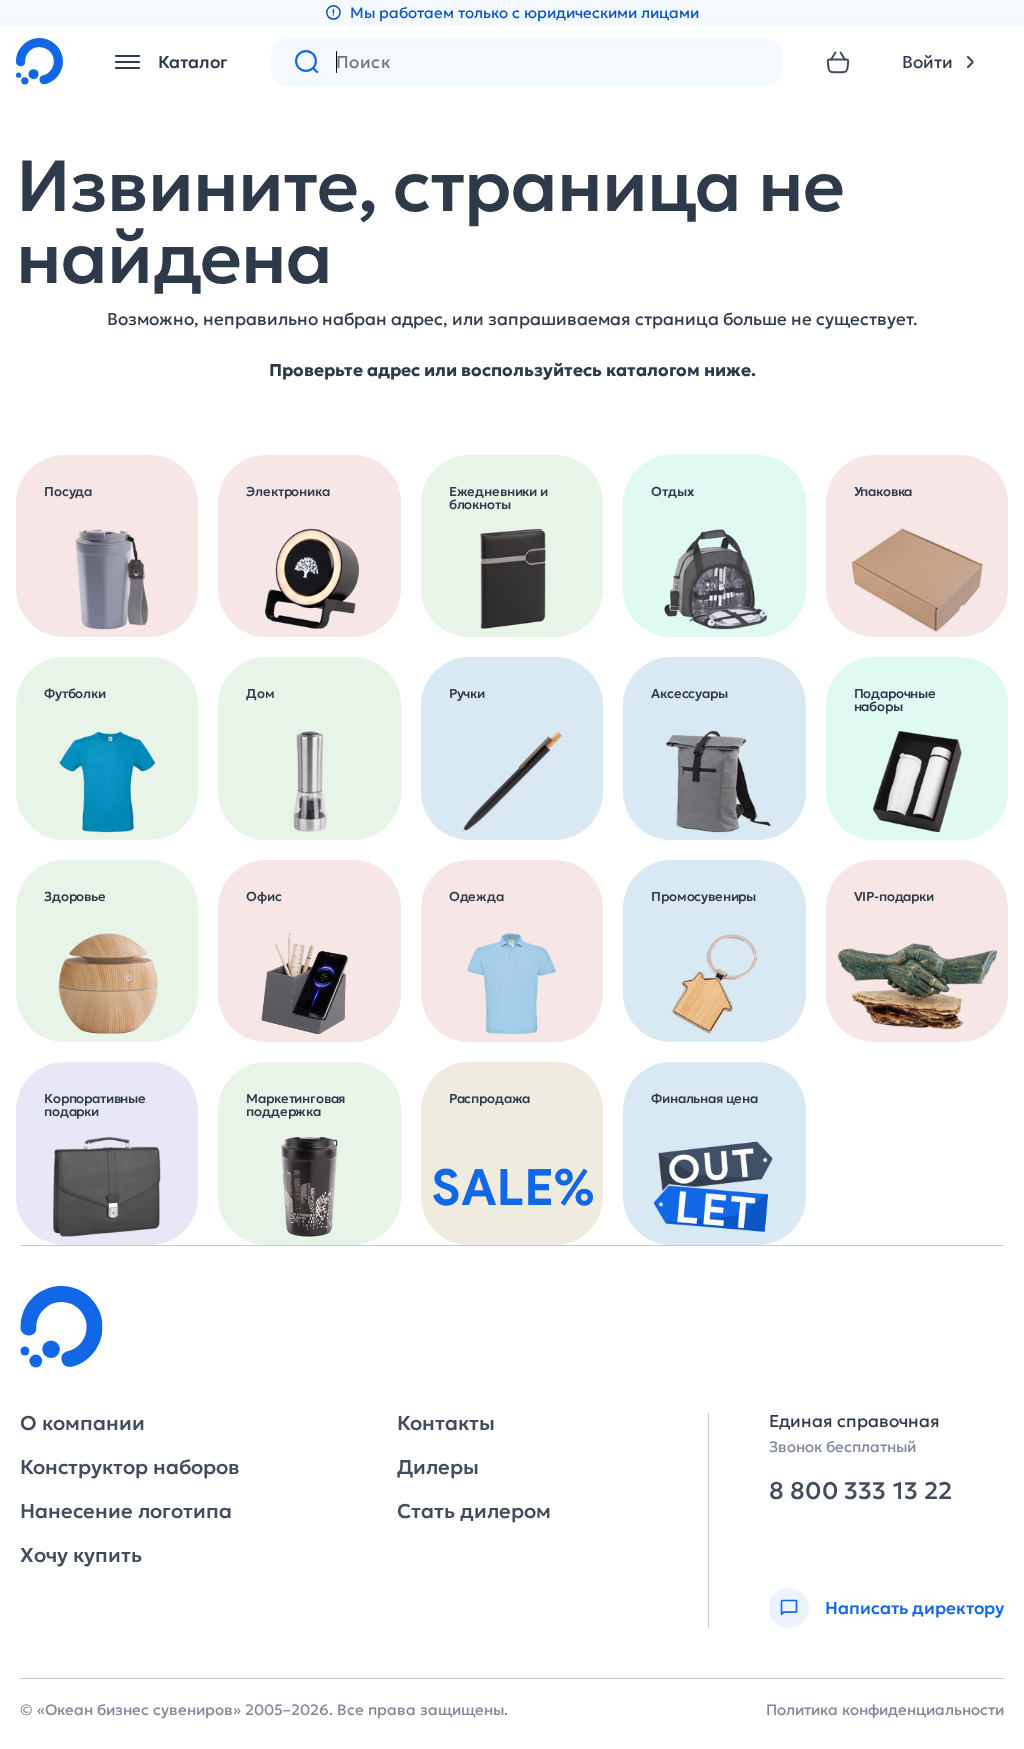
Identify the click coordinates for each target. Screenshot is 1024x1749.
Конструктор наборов (129, 1467)
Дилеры (438, 1467)
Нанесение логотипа (126, 1511)
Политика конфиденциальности (885, 1709)
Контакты (446, 1423)
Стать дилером (474, 1511)
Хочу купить (81, 1555)
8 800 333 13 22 (860, 1491)
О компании (82, 1423)
